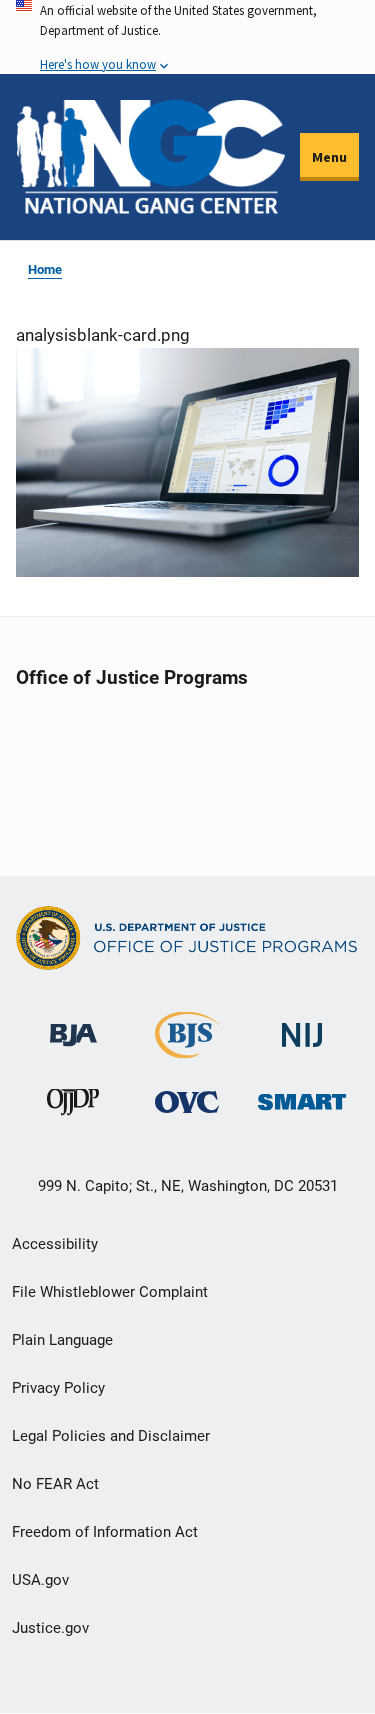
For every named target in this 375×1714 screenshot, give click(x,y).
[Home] (150, 157)
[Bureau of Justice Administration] (73, 1025)
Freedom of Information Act (105, 1532)
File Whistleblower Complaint (110, 1292)
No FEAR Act (55, 1484)
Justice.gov (50, 1628)
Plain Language (62, 1340)
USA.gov (40, 1580)
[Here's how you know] (187, 37)
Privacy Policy (58, 1388)
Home (45, 269)
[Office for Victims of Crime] (187, 1102)
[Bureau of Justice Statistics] (187, 1049)
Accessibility (55, 1244)
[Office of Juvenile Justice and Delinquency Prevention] (73, 1107)
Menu (329, 157)
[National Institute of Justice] (302, 1026)
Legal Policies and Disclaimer (111, 1436)
